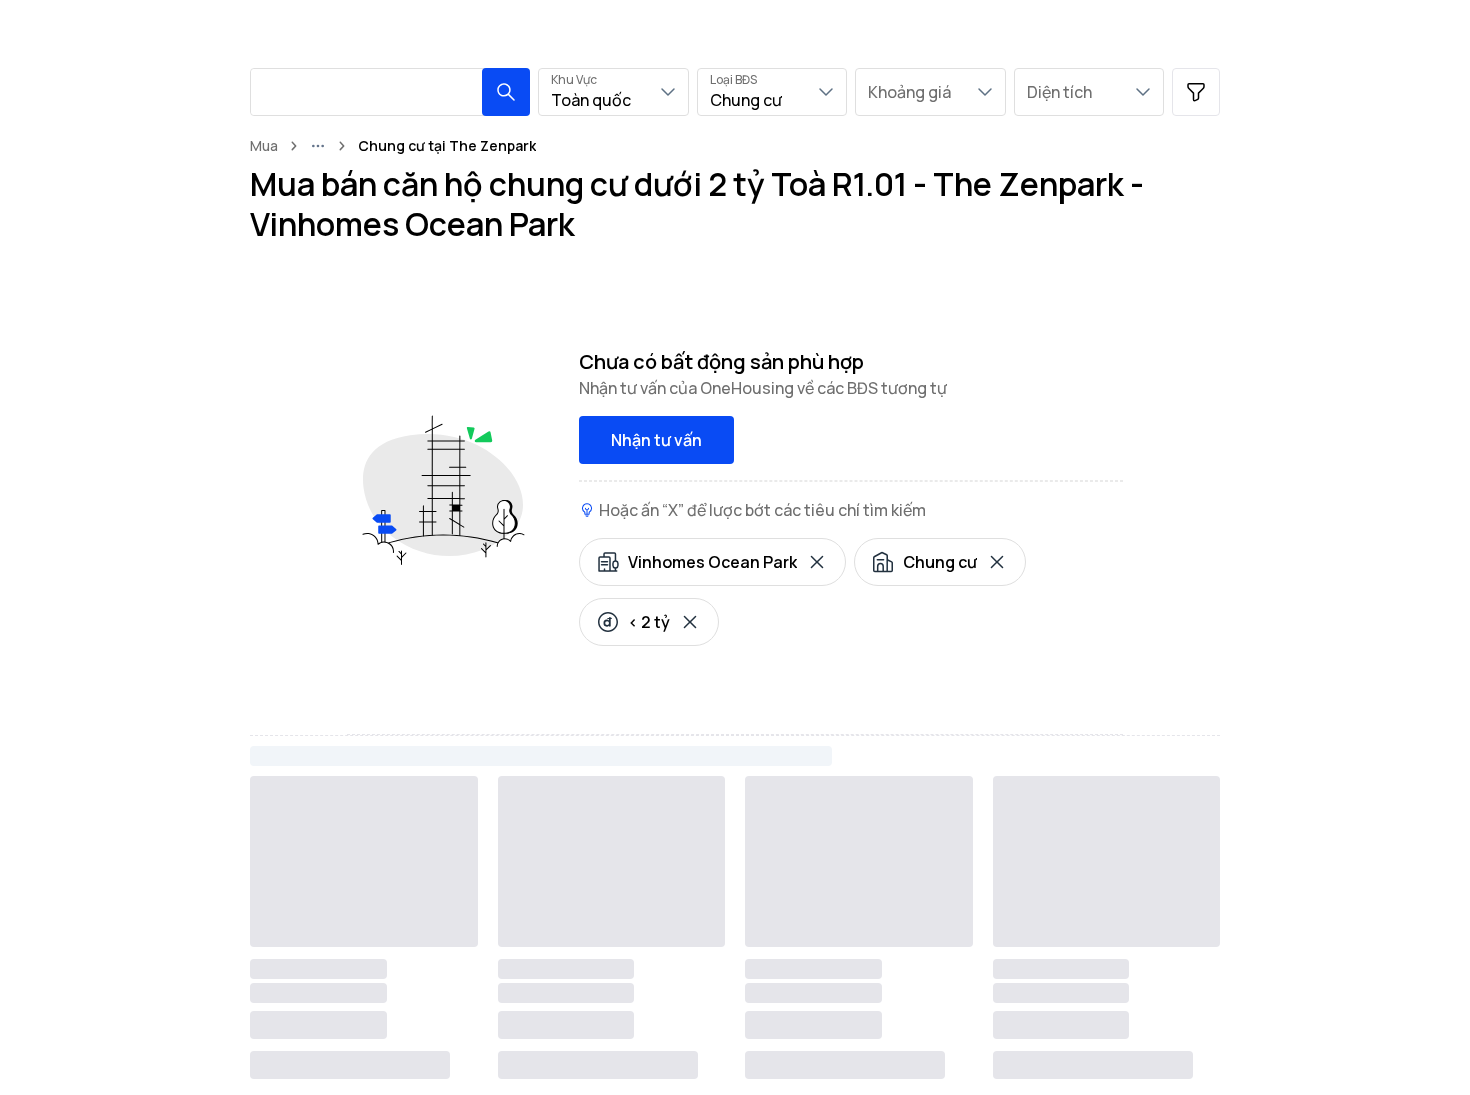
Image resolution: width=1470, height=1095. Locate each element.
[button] (506, 92)
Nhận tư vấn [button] (656, 440)
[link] (447, 146)
